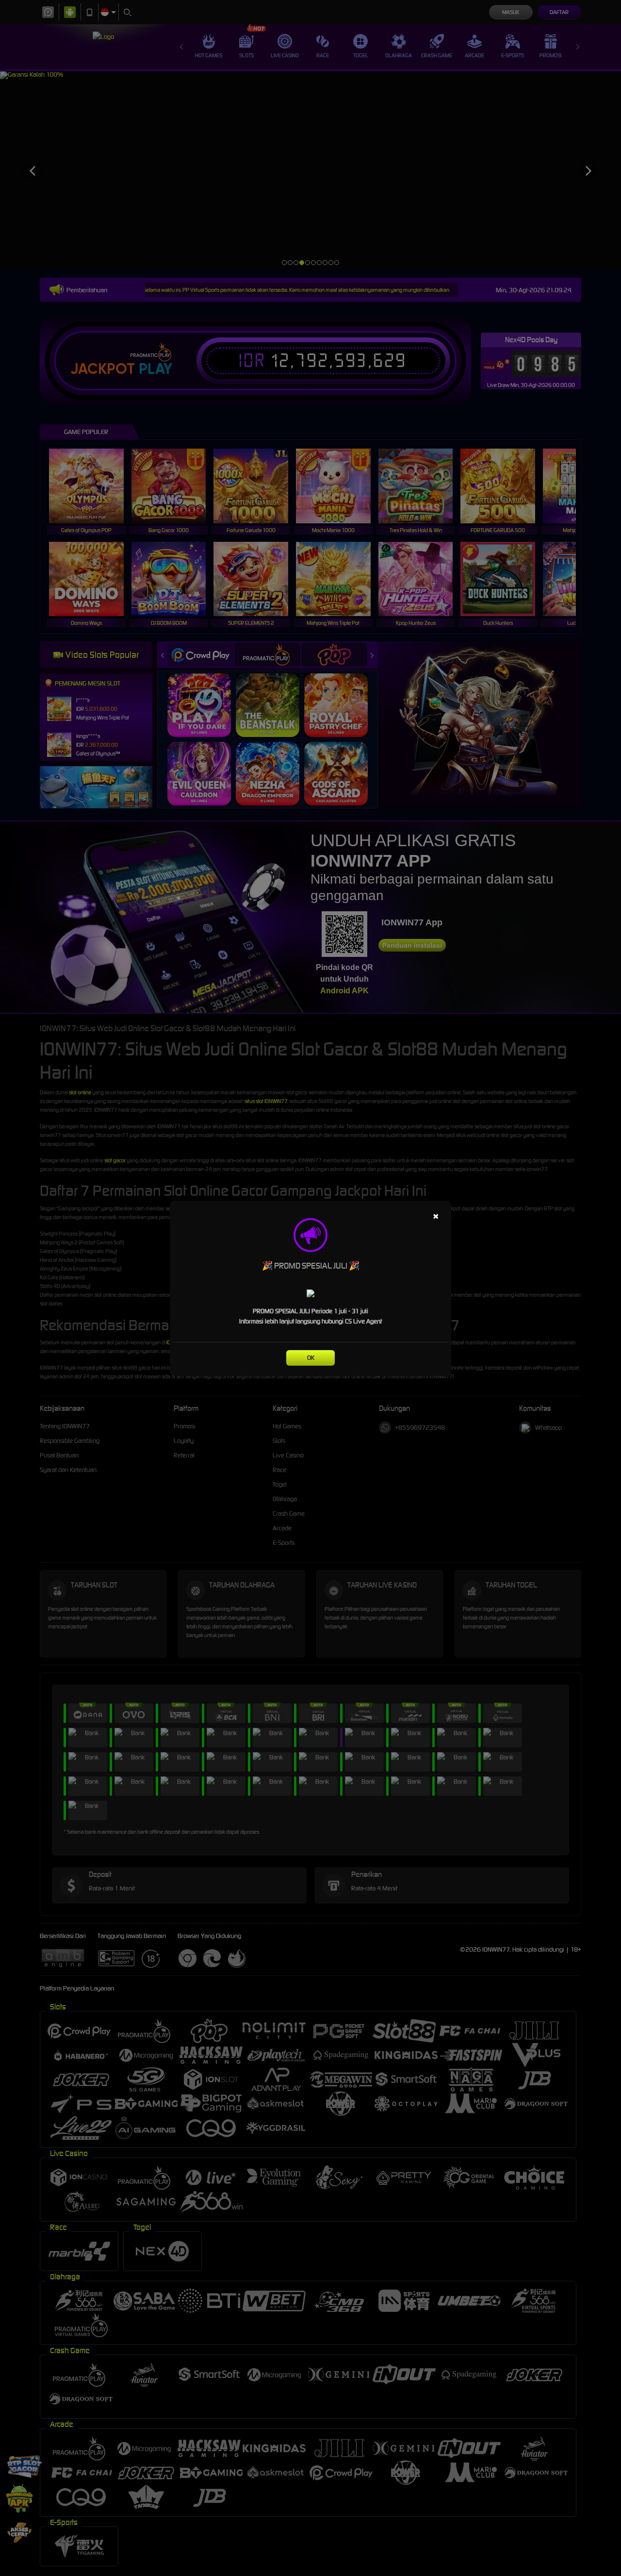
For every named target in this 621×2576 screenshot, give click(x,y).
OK (311, 1358)
